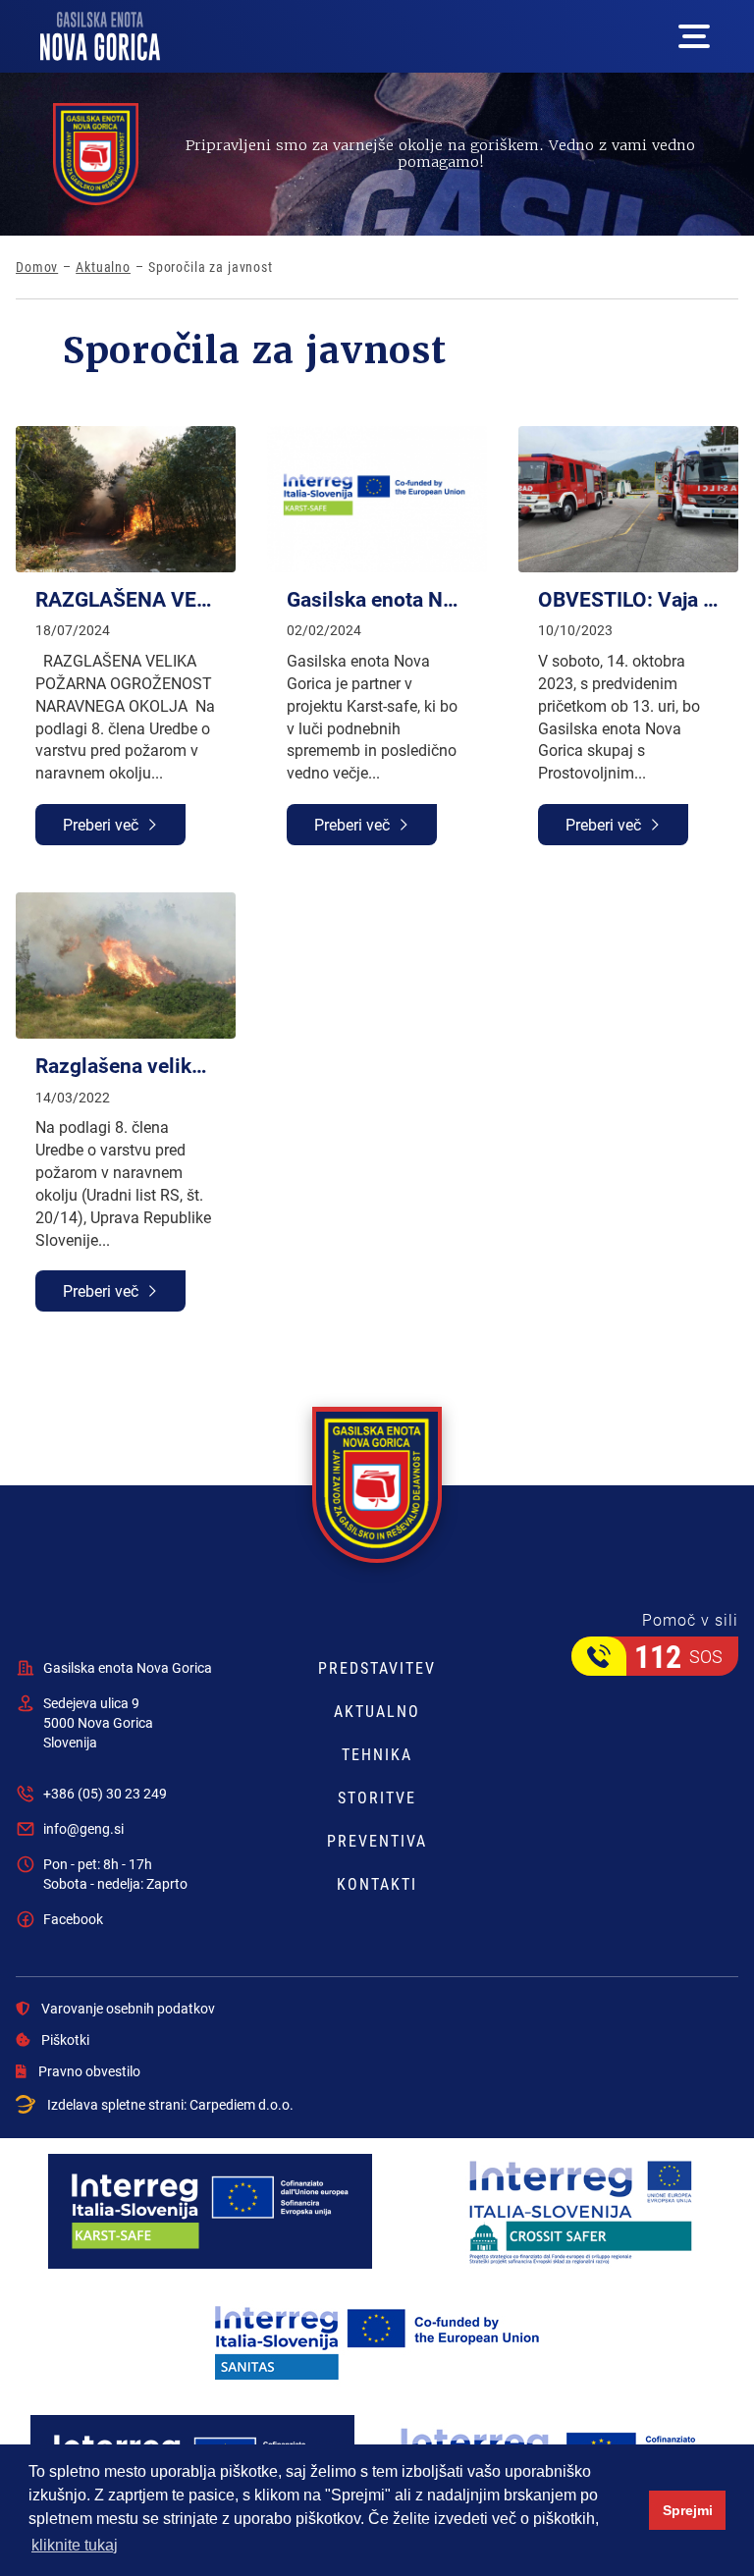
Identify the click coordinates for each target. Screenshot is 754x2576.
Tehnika (377, 1754)
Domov (37, 267)
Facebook (73, 1919)
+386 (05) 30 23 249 (105, 1793)
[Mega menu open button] (694, 36)
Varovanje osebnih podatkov (128, 2009)
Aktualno (103, 267)
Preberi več (101, 824)
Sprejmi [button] (688, 2510)
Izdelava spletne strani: (170, 2104)
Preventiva (377, 1841)
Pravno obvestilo (89, 2071)
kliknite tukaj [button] (75, 2545)
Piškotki (65, 2040)
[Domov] (100, 36)
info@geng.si (83, 1828)
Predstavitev (377, 1668)
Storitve (377, 1798)
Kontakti (377, 1884)
